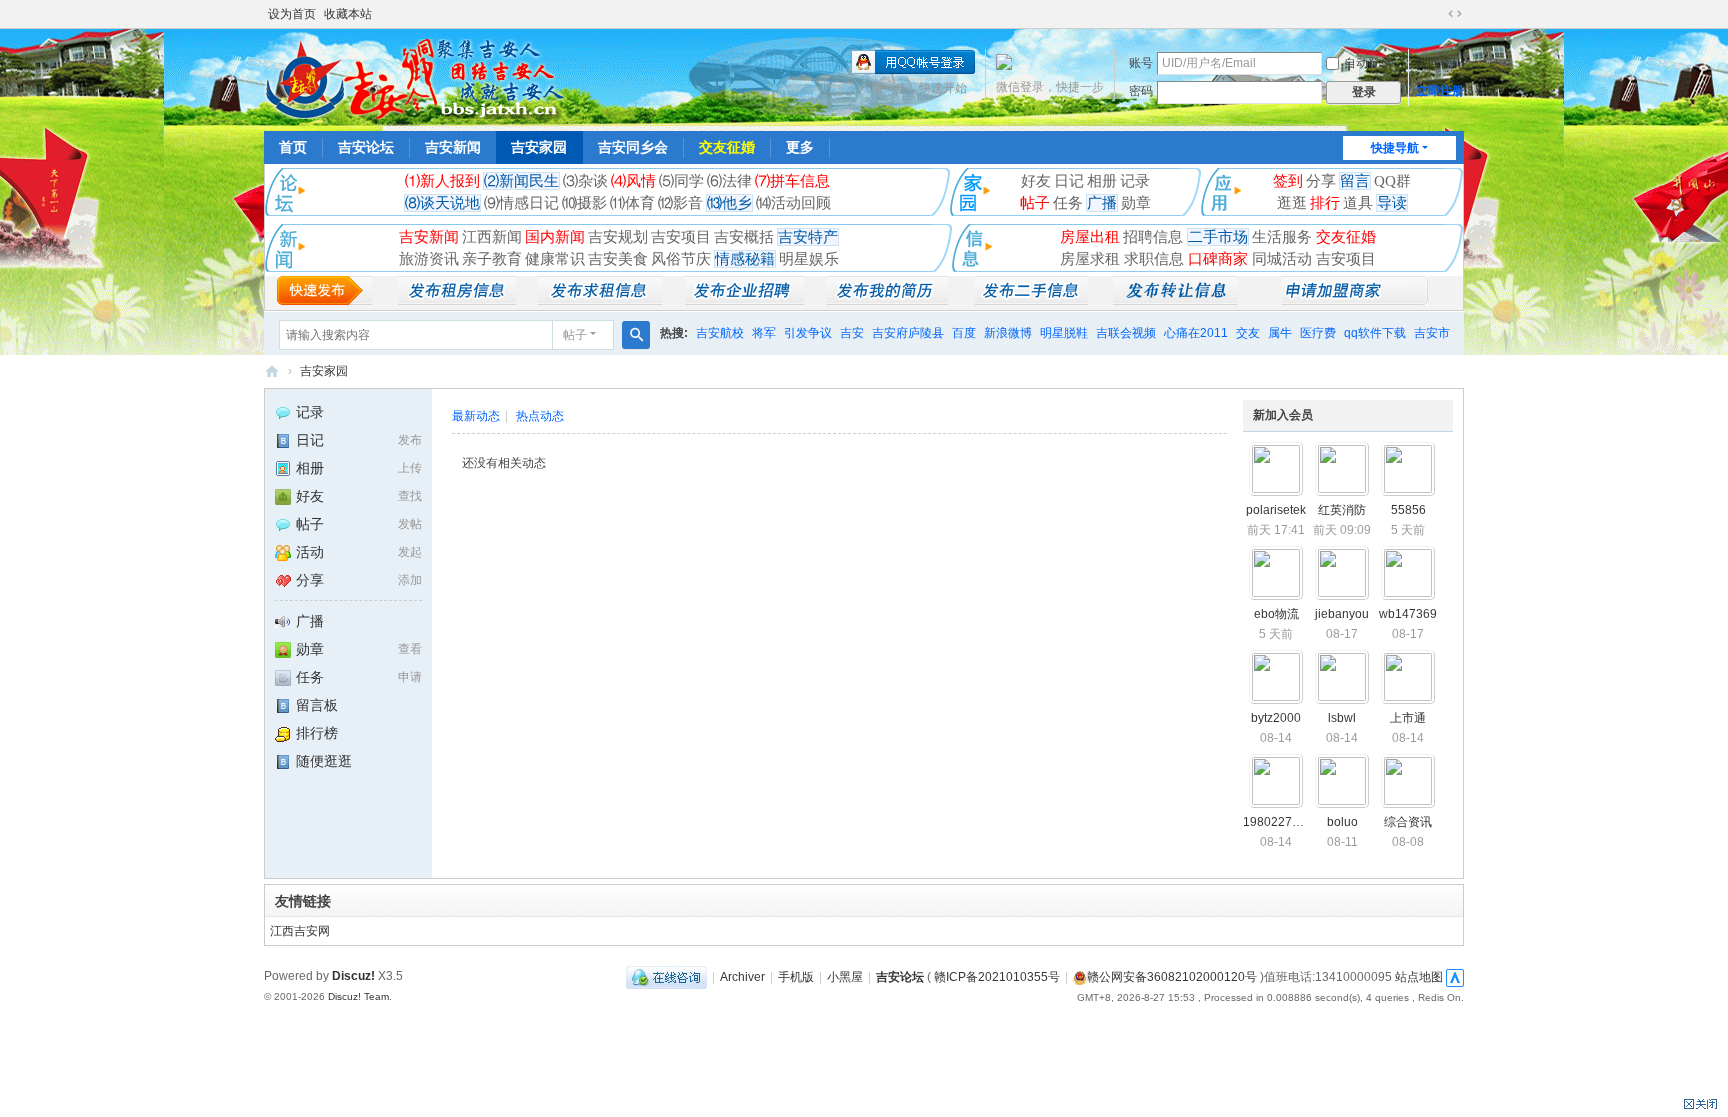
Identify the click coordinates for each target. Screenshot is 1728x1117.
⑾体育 (632, 203)
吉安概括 (744, 237)
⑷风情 (633, 181)
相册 (1102, 181)
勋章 (1136, 203)
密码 (1141, 91)
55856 (1408, 510)
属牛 (1280, 333)
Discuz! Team (358, 996)
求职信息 (1156, 259)
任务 (1068, 203)
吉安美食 (618, 259)
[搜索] (636, 335)
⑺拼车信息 (792, 181)
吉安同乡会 (633, 147)
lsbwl (1342, 718)
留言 (1355, 181)
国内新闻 (555, 237)
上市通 (1408, 718)
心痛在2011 (1196, 333)
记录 (1135, 181)
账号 (1141, 63)
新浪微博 (1008, 333)
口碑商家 (1220, 259)
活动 (310, 552)
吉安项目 (681, 237)
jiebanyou (1342, 614)
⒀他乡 (729, 203)
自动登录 (1368, 63)
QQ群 (1392, 181)
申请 (410, 677)
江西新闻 (492, 237)
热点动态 (540, 416)
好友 (1036, 181)
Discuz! (353, 976)
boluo (1342, 822)
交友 (1248, 333)
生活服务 (1284, 237)
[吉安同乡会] (414, 78)
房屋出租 (1090, 237)
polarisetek (1276, 510)
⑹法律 (729, 181)
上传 (410, 468)
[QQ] (666, 977)
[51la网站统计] (1455, 977)
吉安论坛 (366, 147)
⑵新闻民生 (521, 181)
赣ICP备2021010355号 (997, 977)
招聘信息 (1155, 237)
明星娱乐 (809, 259)
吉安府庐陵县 (908, 333)
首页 (293, 147)
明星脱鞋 (1064, 333)
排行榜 (317, 733)
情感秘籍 (745, 259)
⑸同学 (681, 181)
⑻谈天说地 (442, 203)
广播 (1102, 203)
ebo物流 (1276, 614)
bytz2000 (1276, 718)
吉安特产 (808, 237)
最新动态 (476, 416)
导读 (1392, 203)
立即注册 (1440, 91)
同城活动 (1284, 259)
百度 (964, 333)
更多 (800, 147)
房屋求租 (1092, 259)
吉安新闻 (453, 147)
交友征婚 (727, 147)
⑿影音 (680, 203)
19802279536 (1281, 822)
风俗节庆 (681, 259)
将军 (764, 333)
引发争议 (808, 333)
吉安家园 (539, 147)
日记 (1069, 181)
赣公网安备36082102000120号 (1172, 977)
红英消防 (1342, 510)
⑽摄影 (584, 203)
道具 (1358, 203)
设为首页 (292, 14)
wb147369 (1408, 614)
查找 (410, 496)
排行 (1325, 203)
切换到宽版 (1455, 14)
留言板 (317, 705)
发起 (410, 552)
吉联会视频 (1126, 333)
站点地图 (1419, 977)
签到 (1288, 181)
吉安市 (1432, 333)
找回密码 (1440, 63)
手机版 (796, 977)
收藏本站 (348, 14)
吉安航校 (720, 333)
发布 (410, 440)
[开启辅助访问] (1436, 14)
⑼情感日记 (521, 203)
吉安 (852, 333)
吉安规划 (618, 237)
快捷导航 (1395, 148)
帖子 (1035, 203)
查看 (410, 649)
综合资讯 (1408, 822)
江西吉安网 (300, 931)
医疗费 (1318, 333)
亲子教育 (492, 259)
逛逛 (1292, 203)
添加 (410, 580)
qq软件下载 (1375, 333)
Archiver (742, 977)
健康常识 (555, 259)
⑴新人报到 (442, 181)
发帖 (410, 524)
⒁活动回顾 (793, 203)
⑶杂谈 (585, 181)
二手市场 (1218, 237)
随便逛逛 (324, 761)
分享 (1321, 181)
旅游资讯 (429, 259)
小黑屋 (845, 977)
